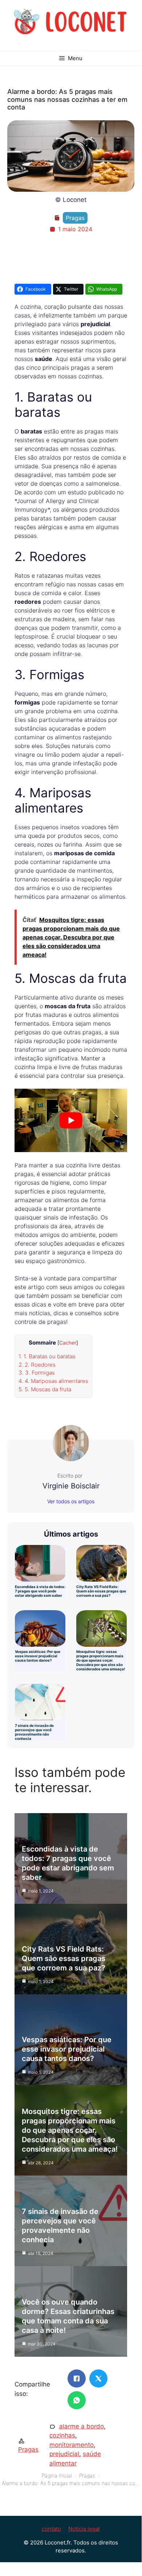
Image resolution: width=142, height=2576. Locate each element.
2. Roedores (37, 1365)
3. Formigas (37, 1373)
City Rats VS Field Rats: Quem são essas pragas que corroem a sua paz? (101, 1591)
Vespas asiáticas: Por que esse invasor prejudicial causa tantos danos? (38, 1656)
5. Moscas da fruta (45, 1389)
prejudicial (64, 2454)
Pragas (75, 218)
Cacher (68, 1343)
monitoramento (72, 2445)
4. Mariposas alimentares (53, 1381)
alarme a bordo (82, 2426)
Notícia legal (84, 2529)
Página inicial (57, 2475)
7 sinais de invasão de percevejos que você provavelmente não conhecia (34, 1732)
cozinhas (62, 2435)
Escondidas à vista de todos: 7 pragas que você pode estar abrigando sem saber (40, 1591)
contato (51, 2529)
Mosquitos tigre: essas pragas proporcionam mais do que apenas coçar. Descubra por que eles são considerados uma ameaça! (101, 1660)
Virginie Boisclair (71, 1486)
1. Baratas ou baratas (47, 1356)
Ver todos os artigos (71, 1501)
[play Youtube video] (71, 1120)
